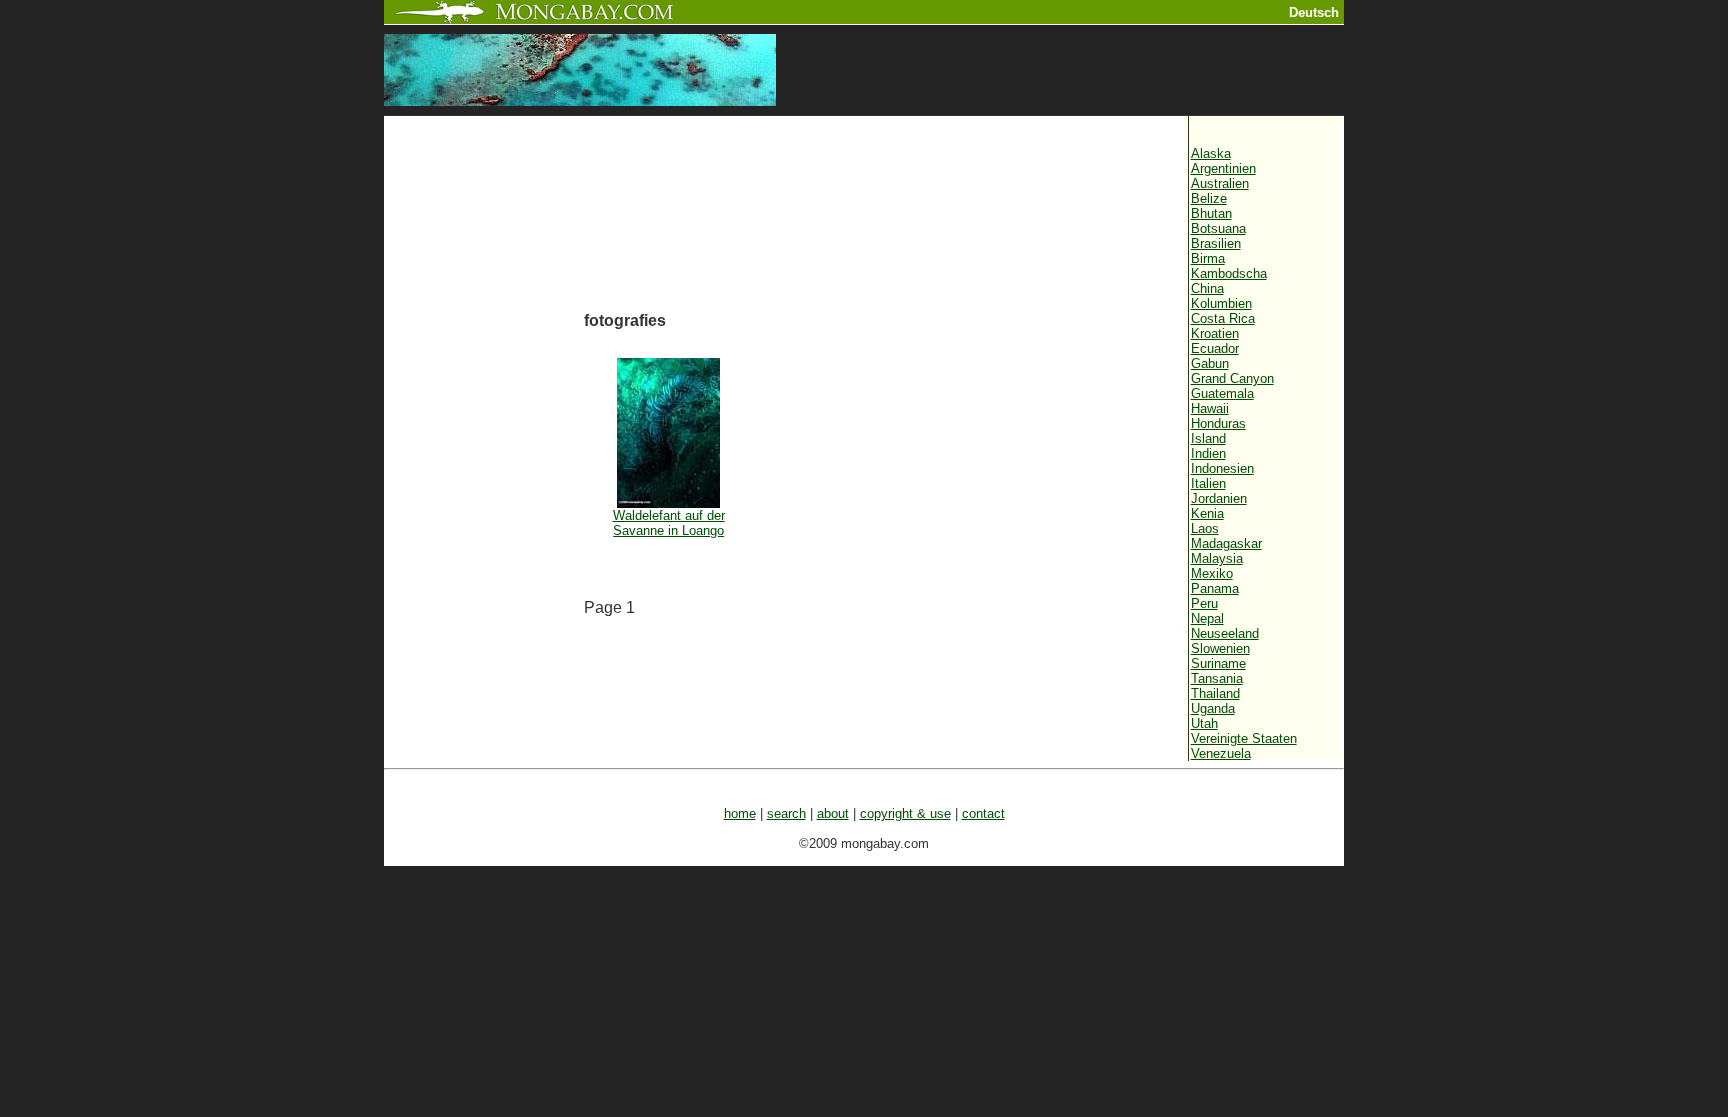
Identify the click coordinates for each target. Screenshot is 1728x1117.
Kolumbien (1221, 303)
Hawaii (1210, 408)
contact (983, 813)
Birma (1208, 258)
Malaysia (1217, 558)
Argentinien (1223, 168)
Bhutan (1211, 213)
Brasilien (1216, 243)
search (786, 813)
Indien (1208, 453)
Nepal (1207, 618)
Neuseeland (1225, 633)
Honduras (1218, 423)
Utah (1204, 723)
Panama (1215, 588)
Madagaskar (1226, 543)
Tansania (1217, 678)
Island (1208, 438)
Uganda (1213, 708)
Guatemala (1222, 393)
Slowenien (1220, 648)
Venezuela (1221, 753)
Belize (1209, 198)
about (833, 813)
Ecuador (1215, 348)
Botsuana (1218, 228)
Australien (1220, 183)
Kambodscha (1229, 273)
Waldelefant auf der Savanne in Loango (669, 523)
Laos (1205, 528)
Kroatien (1215, 333)
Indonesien (1222, 468)
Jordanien (1219, 498)
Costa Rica (1223, 318)
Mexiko (1212, 573)
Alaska (1211, 153)
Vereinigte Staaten (1244, 738)
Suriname (1218, 663)
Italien (1208, 483)
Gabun (1210, 363)
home (740, 813)
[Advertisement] (484, 457)
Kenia (1207, 513)
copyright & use (905, 813)
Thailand (1215, 693)
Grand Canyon (1232, 378)
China (1207, 288)
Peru (1204, 603)
